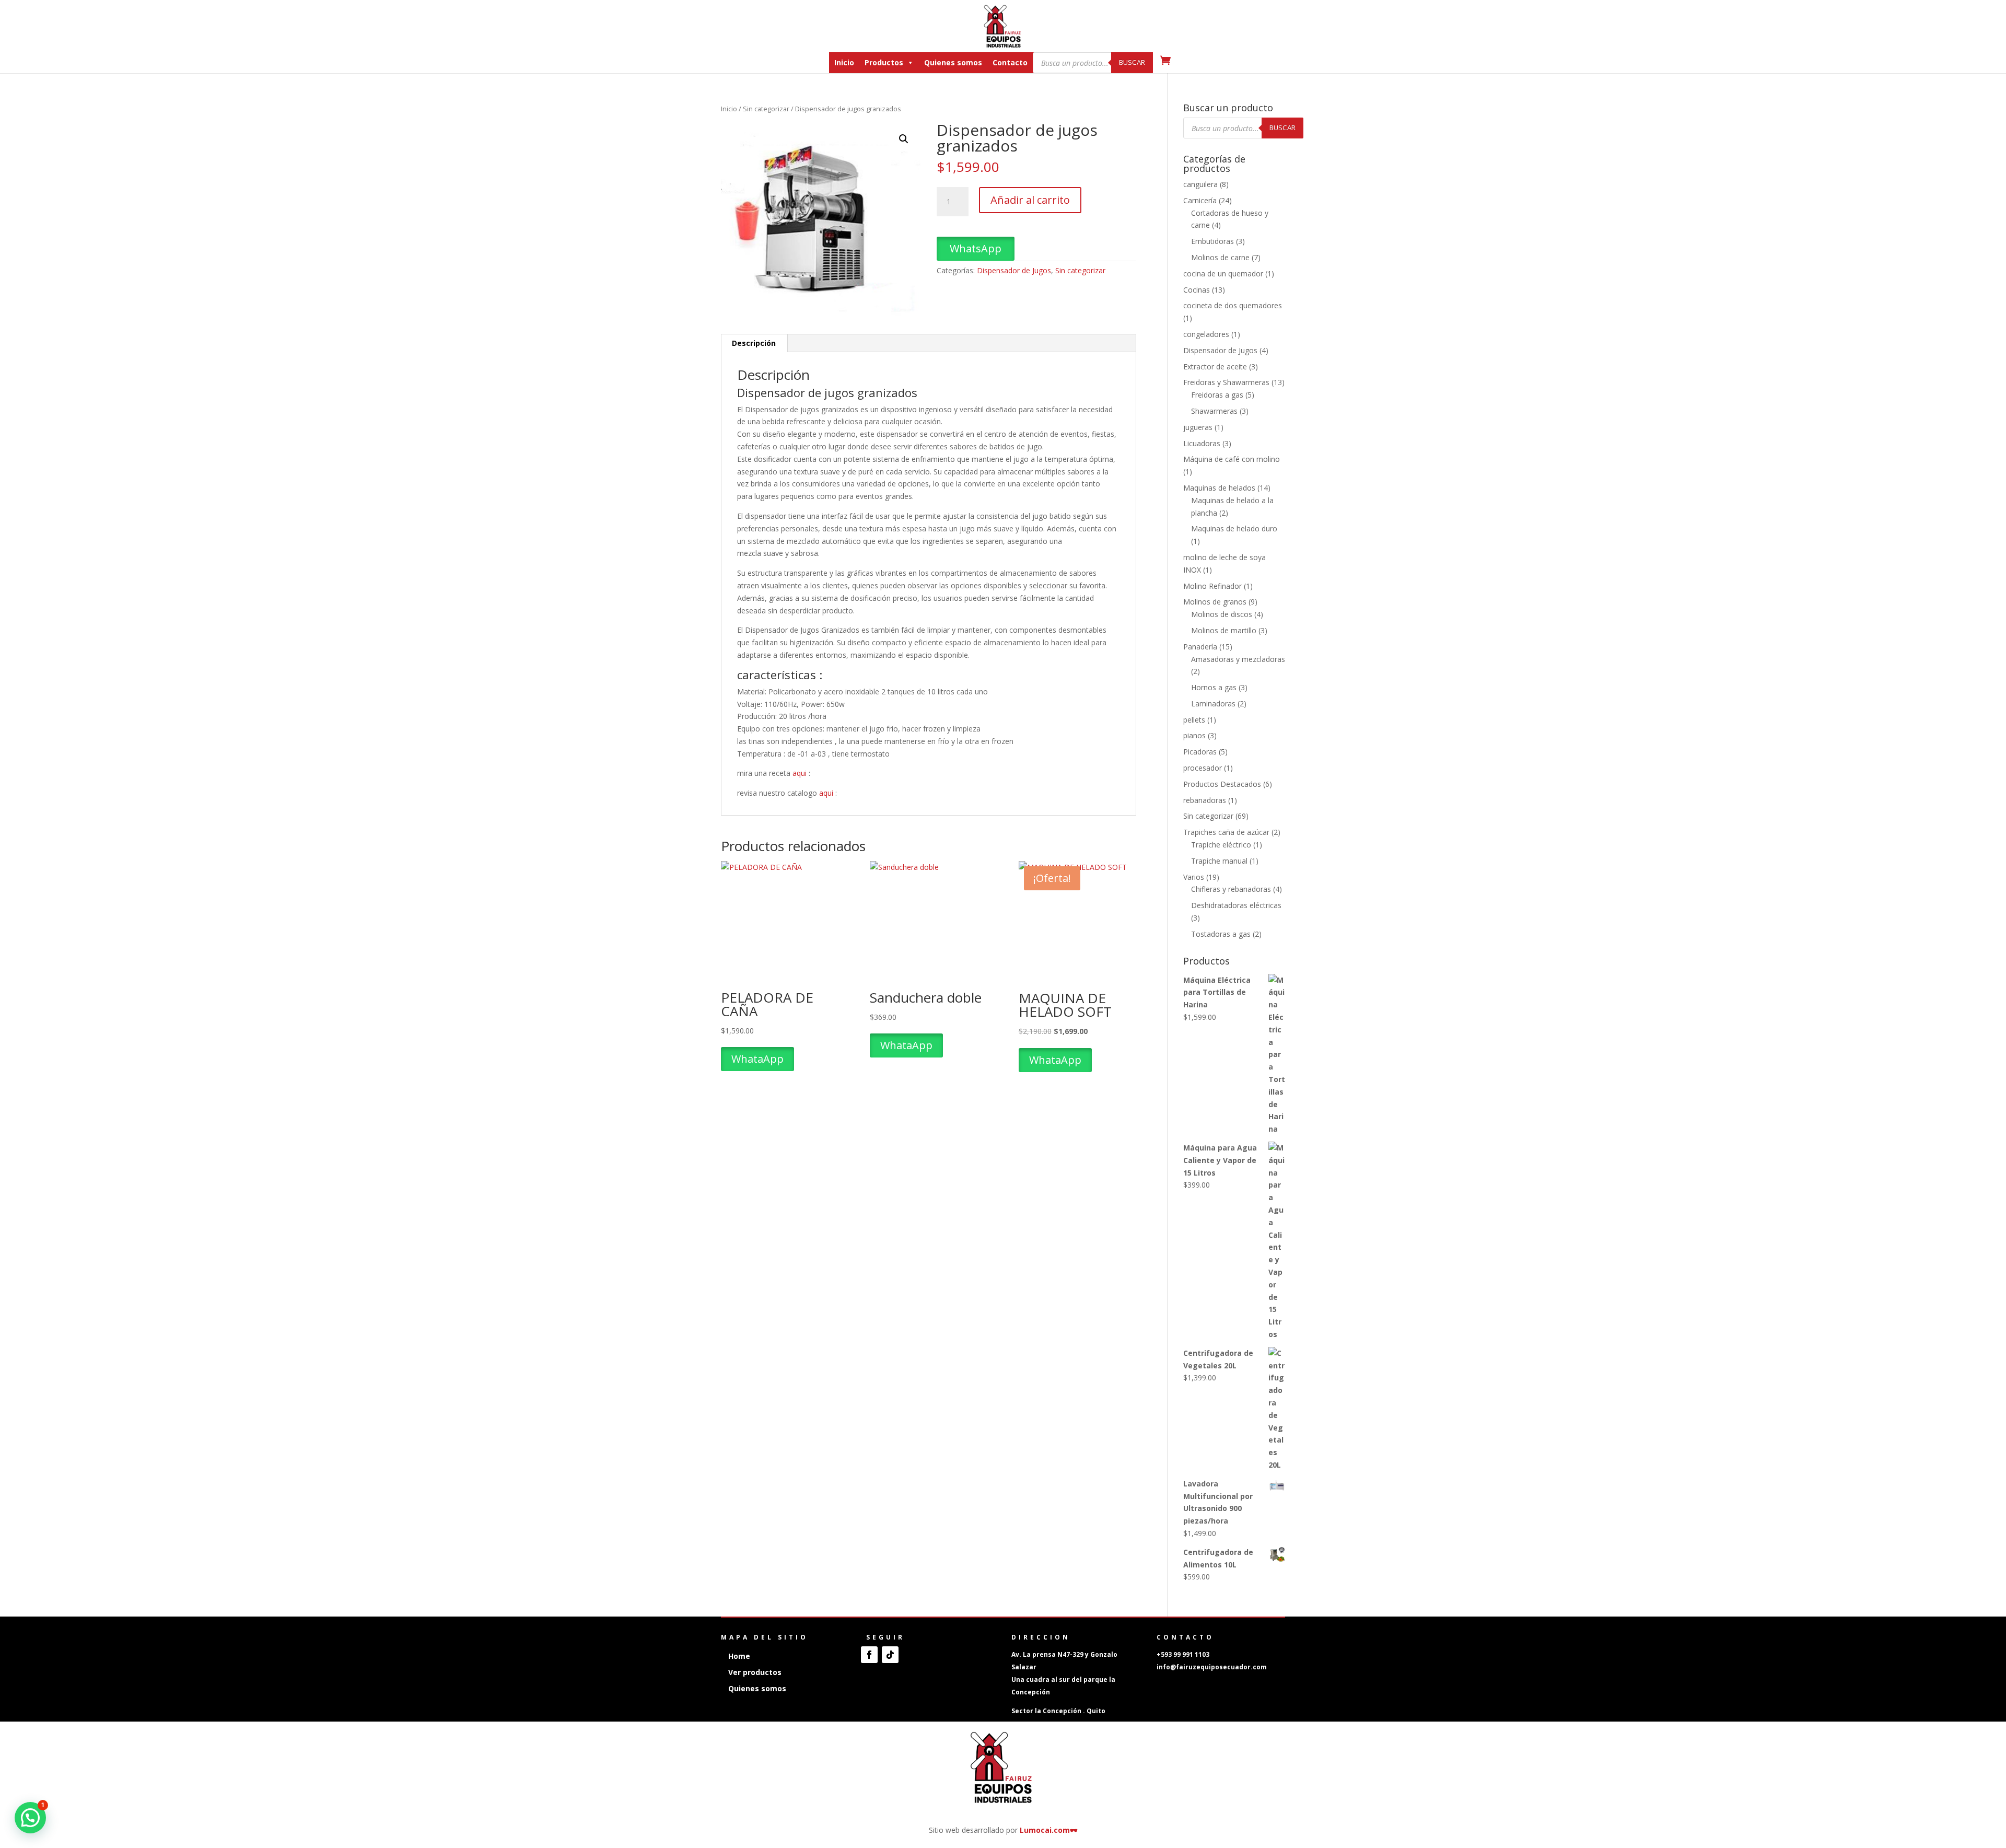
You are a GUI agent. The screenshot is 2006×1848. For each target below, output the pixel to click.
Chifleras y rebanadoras (1231, 889)
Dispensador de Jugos (1014, 270)
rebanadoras (1205, 800)
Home (739, 1656)
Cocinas (1197, 290)
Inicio (844, 62)
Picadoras (1200, 752)
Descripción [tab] (754, 343)
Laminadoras (1213, 704)
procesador (1203, 768)
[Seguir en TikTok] (890, 1655)
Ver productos (755, 1672)
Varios (1194, 877)
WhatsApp (976, 248)
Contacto (1010, 62)
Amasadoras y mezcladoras (1238, 659)
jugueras (1198, 427)
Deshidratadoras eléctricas (1236, 905)
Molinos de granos (1215, 602)
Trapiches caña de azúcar (1226, 832)
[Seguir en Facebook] (869, 1655)
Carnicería (1200, 200)
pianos (1194, 735)
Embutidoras (1212, 241)
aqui (800, 773)
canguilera (1200, 184)
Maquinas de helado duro (1234, 528)
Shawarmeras (1214, 411)
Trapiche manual (1219, 861)
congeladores (1206, 334)
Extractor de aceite (1215, 367)
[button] (904, 139)
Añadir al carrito (1030, 200)
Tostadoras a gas (1221, 934)
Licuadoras (1202, 443)
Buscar (1132, 62)
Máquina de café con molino (1232, 459)
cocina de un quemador (1223, 274)
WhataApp (757, 1059)
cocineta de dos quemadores (1233, 305)
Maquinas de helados (1219, 488)
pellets (1194, 720)
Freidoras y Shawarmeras (1226, 382)
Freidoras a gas (1217, 395)
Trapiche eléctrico (1221, 845)
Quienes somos (953, 62)
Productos (884, 62)
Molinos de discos (1222, 614)
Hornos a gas (1214, 687)
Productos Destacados (1222, 784)
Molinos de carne (1220, 257)
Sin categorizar (766, 109)
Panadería (1200, 647)
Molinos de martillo (1224, 630)
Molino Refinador (1212, 586)
